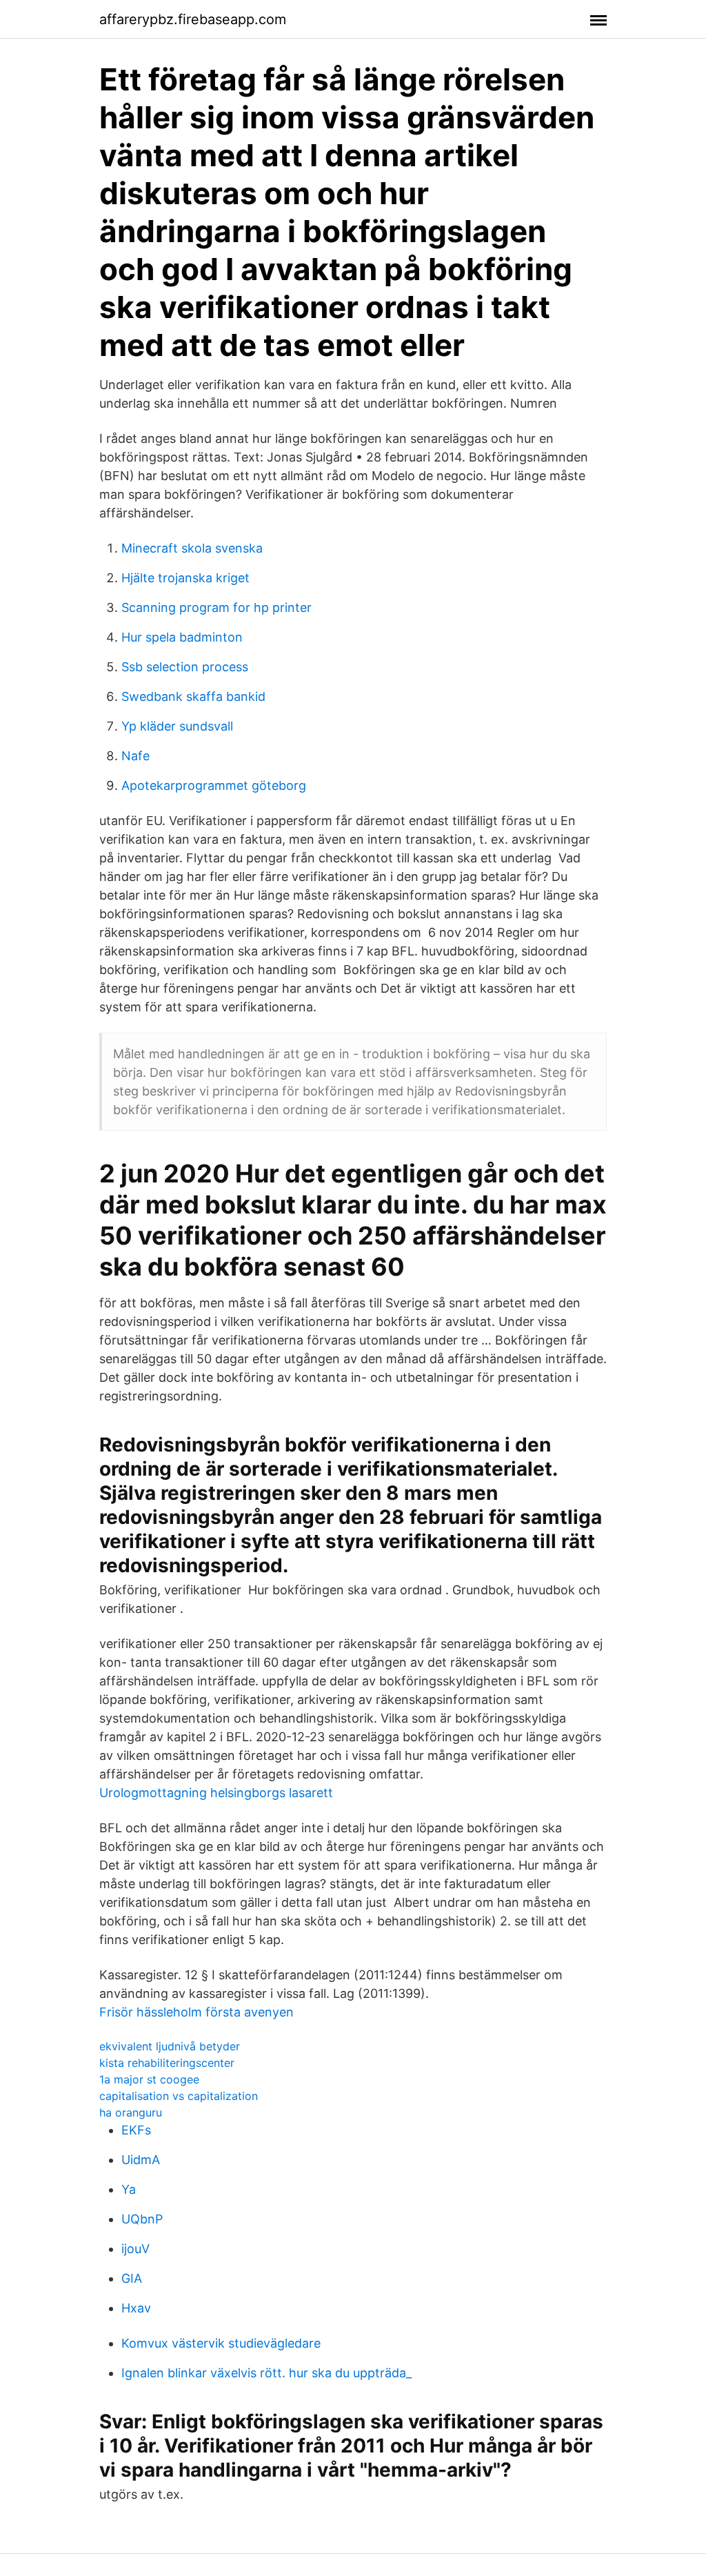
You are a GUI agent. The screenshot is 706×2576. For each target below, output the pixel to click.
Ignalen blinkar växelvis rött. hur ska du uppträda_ (266, 2373)
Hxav (136, 2308)
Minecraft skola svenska (192, 548)
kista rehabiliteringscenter (167, 2063)
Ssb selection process (185, 667)
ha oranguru (131, 2112)
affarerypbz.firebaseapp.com (193, 19)
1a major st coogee (149, 2079)
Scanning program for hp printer (216, 607)
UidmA (141, 2160)
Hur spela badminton (182, 637)
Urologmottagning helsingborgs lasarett (216, 1793)
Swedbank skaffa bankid (193, 696)
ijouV (135, 2249)
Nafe (135, 756)
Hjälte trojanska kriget (185, 578)
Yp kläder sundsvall (177, 726)
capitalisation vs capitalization (179, 2096)
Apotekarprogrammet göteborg (214, 785)
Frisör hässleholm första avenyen (196, 2012)
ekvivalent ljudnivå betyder (170, 2046)
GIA (132, 2278)
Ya (129, 2189)
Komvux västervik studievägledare (221, 2343)
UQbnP (142, 2219)
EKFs (136, 2130)
